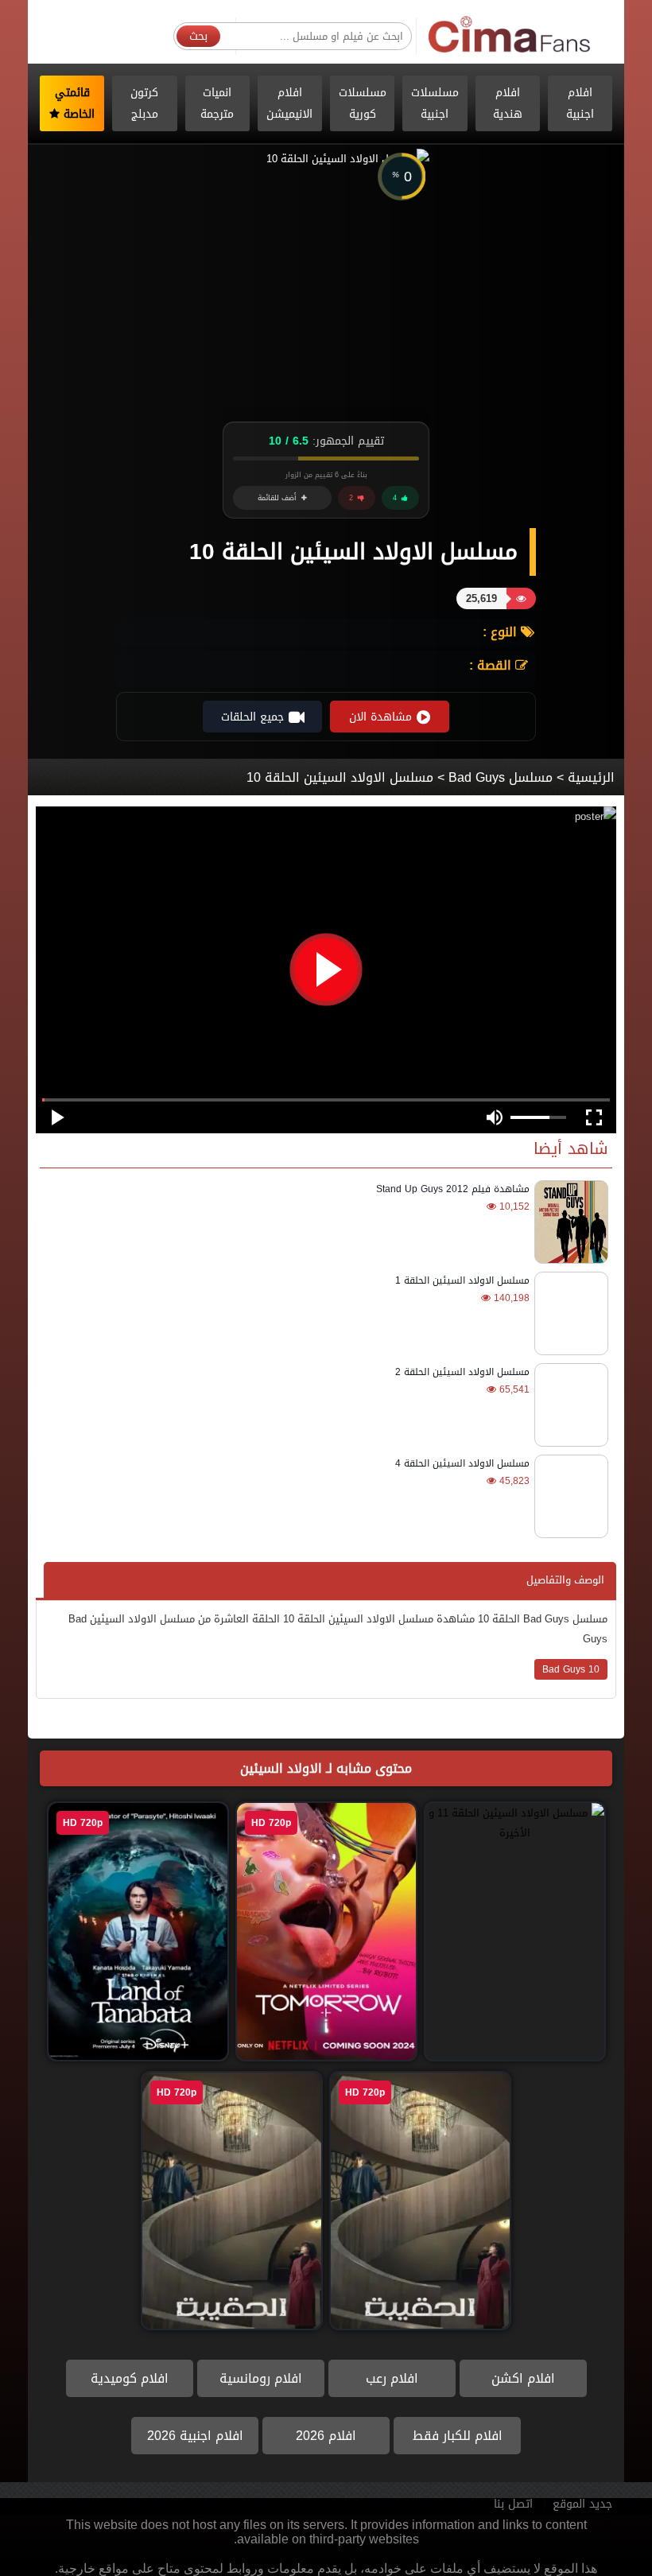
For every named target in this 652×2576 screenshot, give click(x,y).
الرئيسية (591, 777)
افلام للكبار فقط (458, 2436)
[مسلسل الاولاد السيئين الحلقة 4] (569, 1496)
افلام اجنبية (580, 103)
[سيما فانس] (510, 35)
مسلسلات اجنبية (435, 103)
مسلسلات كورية (363, 103)
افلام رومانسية (261, 2378)
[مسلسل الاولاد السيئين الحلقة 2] (569, 1405)
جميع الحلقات (252, 717)
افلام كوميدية (130, 2378)
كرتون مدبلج (144, 103)
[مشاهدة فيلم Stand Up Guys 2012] (569, 1222)
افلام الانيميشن (289, 103)
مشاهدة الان (380, 717)
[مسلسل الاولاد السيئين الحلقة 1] (569, 1313)
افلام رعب (392, 2378)
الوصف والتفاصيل (565, 1580)
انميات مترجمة (217, 103)
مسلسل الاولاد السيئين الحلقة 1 (462, 1280)
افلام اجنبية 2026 (195, 2436)
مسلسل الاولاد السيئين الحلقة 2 (462, 1372)
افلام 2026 (326, 2436)
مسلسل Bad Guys (501, 777)
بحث (198, 36)
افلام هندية (508, 103)
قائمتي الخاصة (75, 103)
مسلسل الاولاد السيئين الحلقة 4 (462, 1463)
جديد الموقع (582, 2504)
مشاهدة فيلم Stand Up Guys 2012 (453, 1189)
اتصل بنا (513, 2504)
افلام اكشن (523, 2378)
